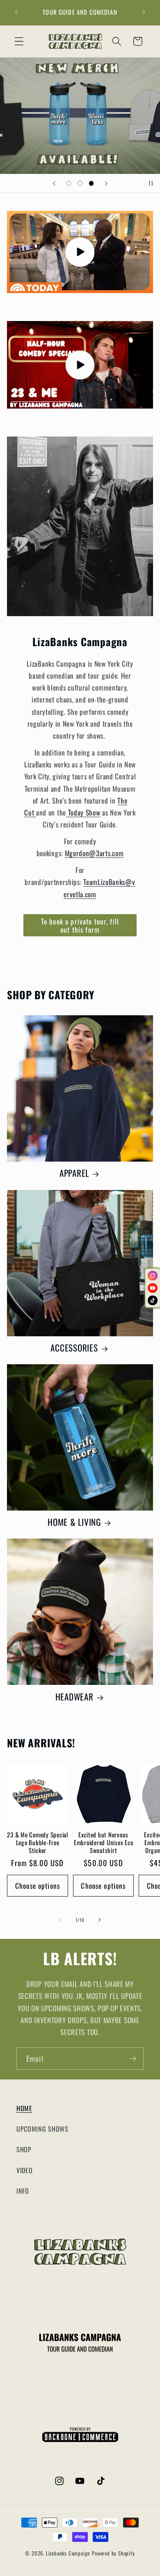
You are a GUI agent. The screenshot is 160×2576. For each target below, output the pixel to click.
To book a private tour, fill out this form (80, 925)
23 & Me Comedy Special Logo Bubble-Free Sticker (38, 1842)
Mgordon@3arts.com (94, 853)
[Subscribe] (133, 2058)
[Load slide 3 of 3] (91, 183)
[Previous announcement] (16, 13)
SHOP (24, 2149)
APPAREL (74, 1173)
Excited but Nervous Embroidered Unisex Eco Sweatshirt (104, 1842)
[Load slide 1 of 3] (69, 183)
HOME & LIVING (74, 1522)
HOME (24, 2108)
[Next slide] (106, 183)
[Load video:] (80, 252)
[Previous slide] (54, 183)
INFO (23, 2191)
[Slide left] (61, 1920)
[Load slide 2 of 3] (80, 183)
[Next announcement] (144, 13)
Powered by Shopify (113, 2553)
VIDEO (24, 2170)
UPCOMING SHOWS (42, 2129)
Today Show (83, 812)
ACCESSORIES (74, 1348)
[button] (19, 41)
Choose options (38, 1885)
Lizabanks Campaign (68, 2553)
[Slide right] (99, 1920)
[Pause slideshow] (151, 183)
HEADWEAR (74, 1697)
